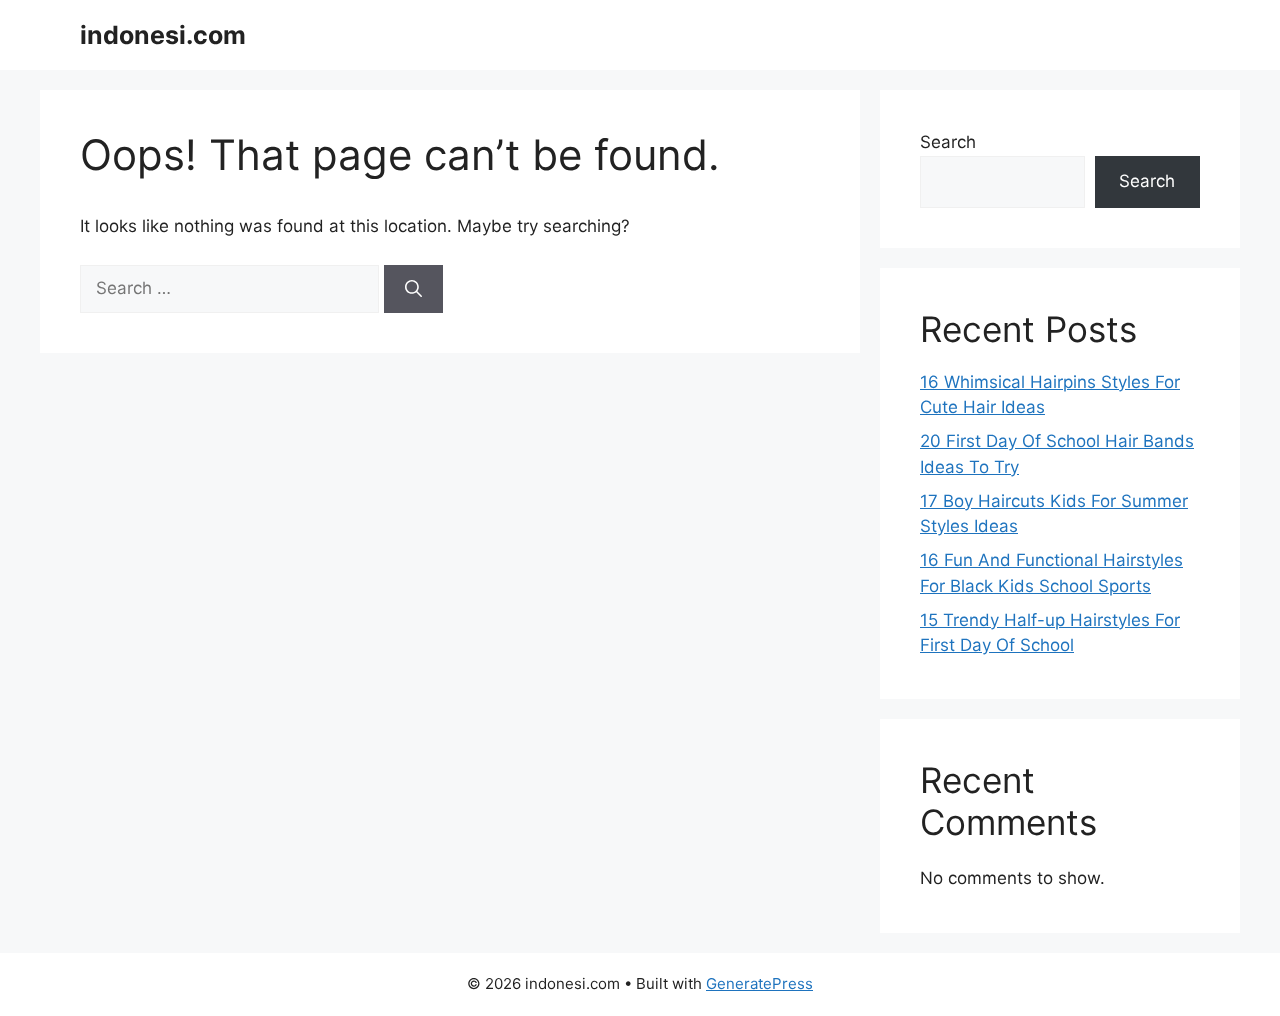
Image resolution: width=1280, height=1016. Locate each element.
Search (948, 142)
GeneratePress (759, 983)
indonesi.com (163, 35)
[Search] (413, 289)
